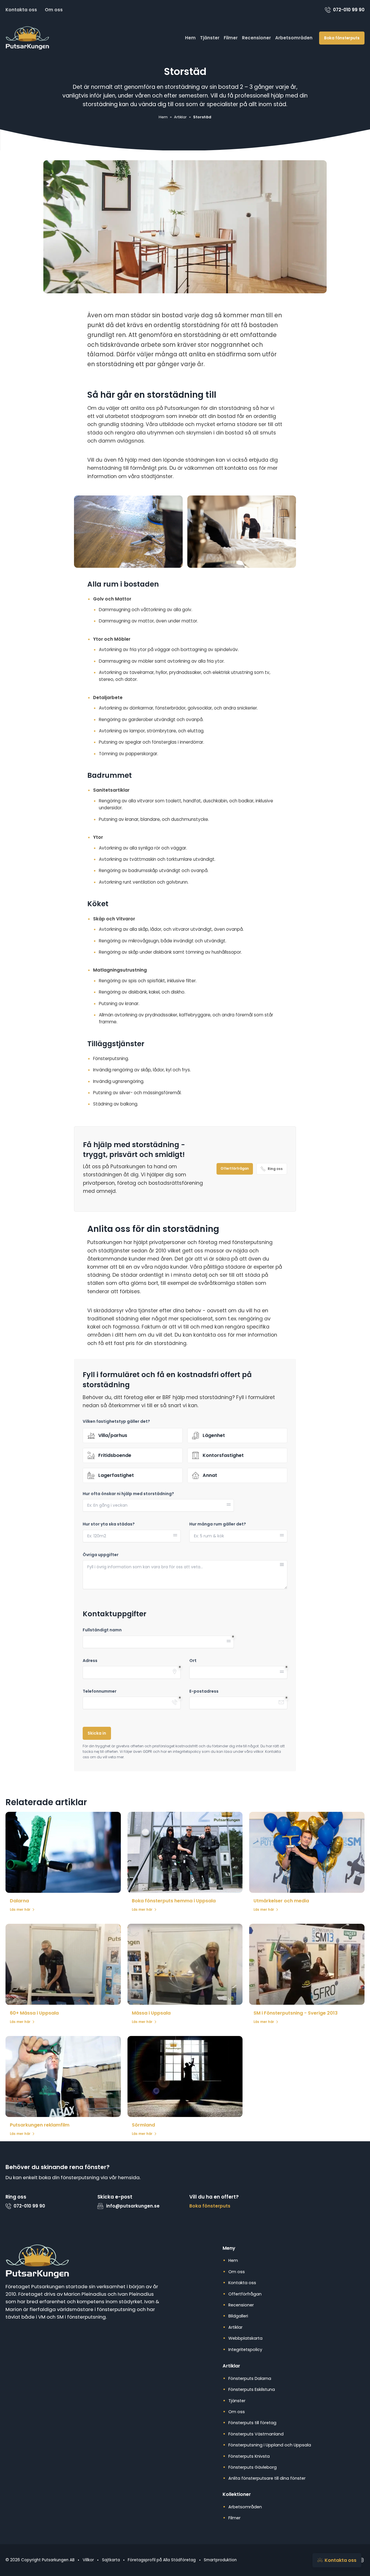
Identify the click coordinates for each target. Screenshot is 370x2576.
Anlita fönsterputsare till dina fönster (267, 2478)
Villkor (88, 2560)
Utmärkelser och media (281, 1901)
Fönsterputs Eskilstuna (252, 2389)
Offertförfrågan (235, 1169)
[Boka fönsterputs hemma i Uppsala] (185, 1852)
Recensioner (256, 38)
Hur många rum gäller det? (218, 1524)
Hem (190, 38)
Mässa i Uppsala (151, 2013)
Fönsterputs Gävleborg (252, 2467)
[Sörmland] (185, 2076)
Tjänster (210, 38)
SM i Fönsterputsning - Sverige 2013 (296, 2013)
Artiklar (235, 2327)
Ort (193, 1661)
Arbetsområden (294, 38)
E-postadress (204, 1691)
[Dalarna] (63, 1852)
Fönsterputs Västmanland (256, 2434)
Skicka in (97, 1733)
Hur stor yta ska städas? (109, 1524)
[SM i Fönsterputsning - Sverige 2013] (307, 1964)
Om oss (54, 10)
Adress (90, 1661)
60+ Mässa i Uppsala (34, 2013)
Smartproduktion (220, 2560)
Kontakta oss (21, 10)
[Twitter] (361, 2560)
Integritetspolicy (245, 2350)
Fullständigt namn (102, 1630)
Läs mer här (20, 1910)
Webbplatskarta (245, 2338)
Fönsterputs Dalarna (250, 2378)
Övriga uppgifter (101, 1555)
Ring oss (275, 1169)
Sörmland (143, 2125)
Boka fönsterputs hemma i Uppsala (174, 1901)
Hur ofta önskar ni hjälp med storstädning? (128, 1494)
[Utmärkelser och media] (307, 1852)
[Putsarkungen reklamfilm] (63, 2076)
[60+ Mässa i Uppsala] (63, 1964)
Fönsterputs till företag (252, 2423)
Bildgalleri (238, 2316)
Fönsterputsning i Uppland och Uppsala (270, 2445)
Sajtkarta (111, 2560)
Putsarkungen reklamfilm (40, 2125)
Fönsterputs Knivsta (249, 2456)
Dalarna (19, 1901)
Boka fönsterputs (342, 38)
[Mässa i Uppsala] (185, 1964)
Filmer (231, 38)
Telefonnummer (100, 1691)
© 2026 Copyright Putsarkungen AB (40, 2560)
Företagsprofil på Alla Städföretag (162, 2560)
